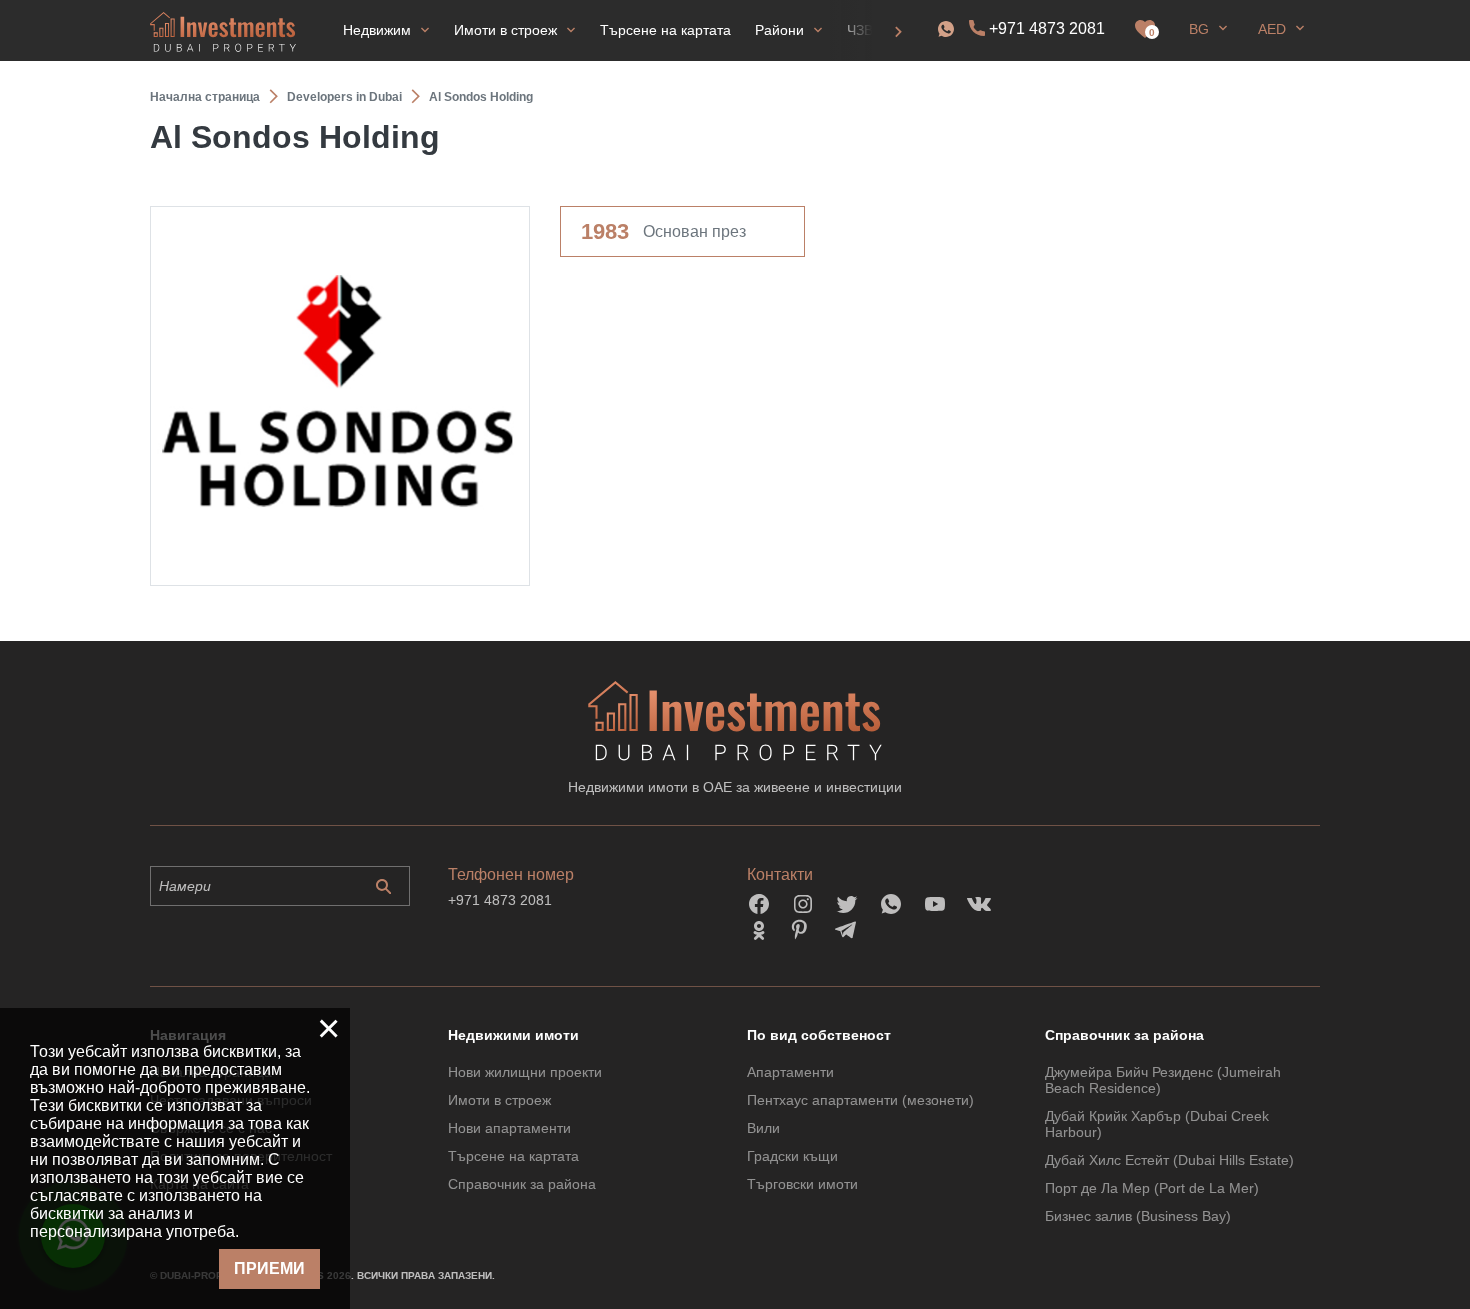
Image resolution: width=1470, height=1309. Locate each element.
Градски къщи (792, 1156)
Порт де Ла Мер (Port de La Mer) (1152, 1188)
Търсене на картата (513, 1156)
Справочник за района (522, 1184)
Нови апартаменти (509, 1128)
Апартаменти (790, 1072)
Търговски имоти (802, 1184)
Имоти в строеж (499, 1100)
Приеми (269, 1268)
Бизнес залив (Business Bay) (1138, 1216)
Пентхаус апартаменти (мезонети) (860, 1100)
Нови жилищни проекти (525, 1072)
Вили (763, 1128)
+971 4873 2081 (1047, 28)
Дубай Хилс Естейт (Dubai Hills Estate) (1169, 1160)
